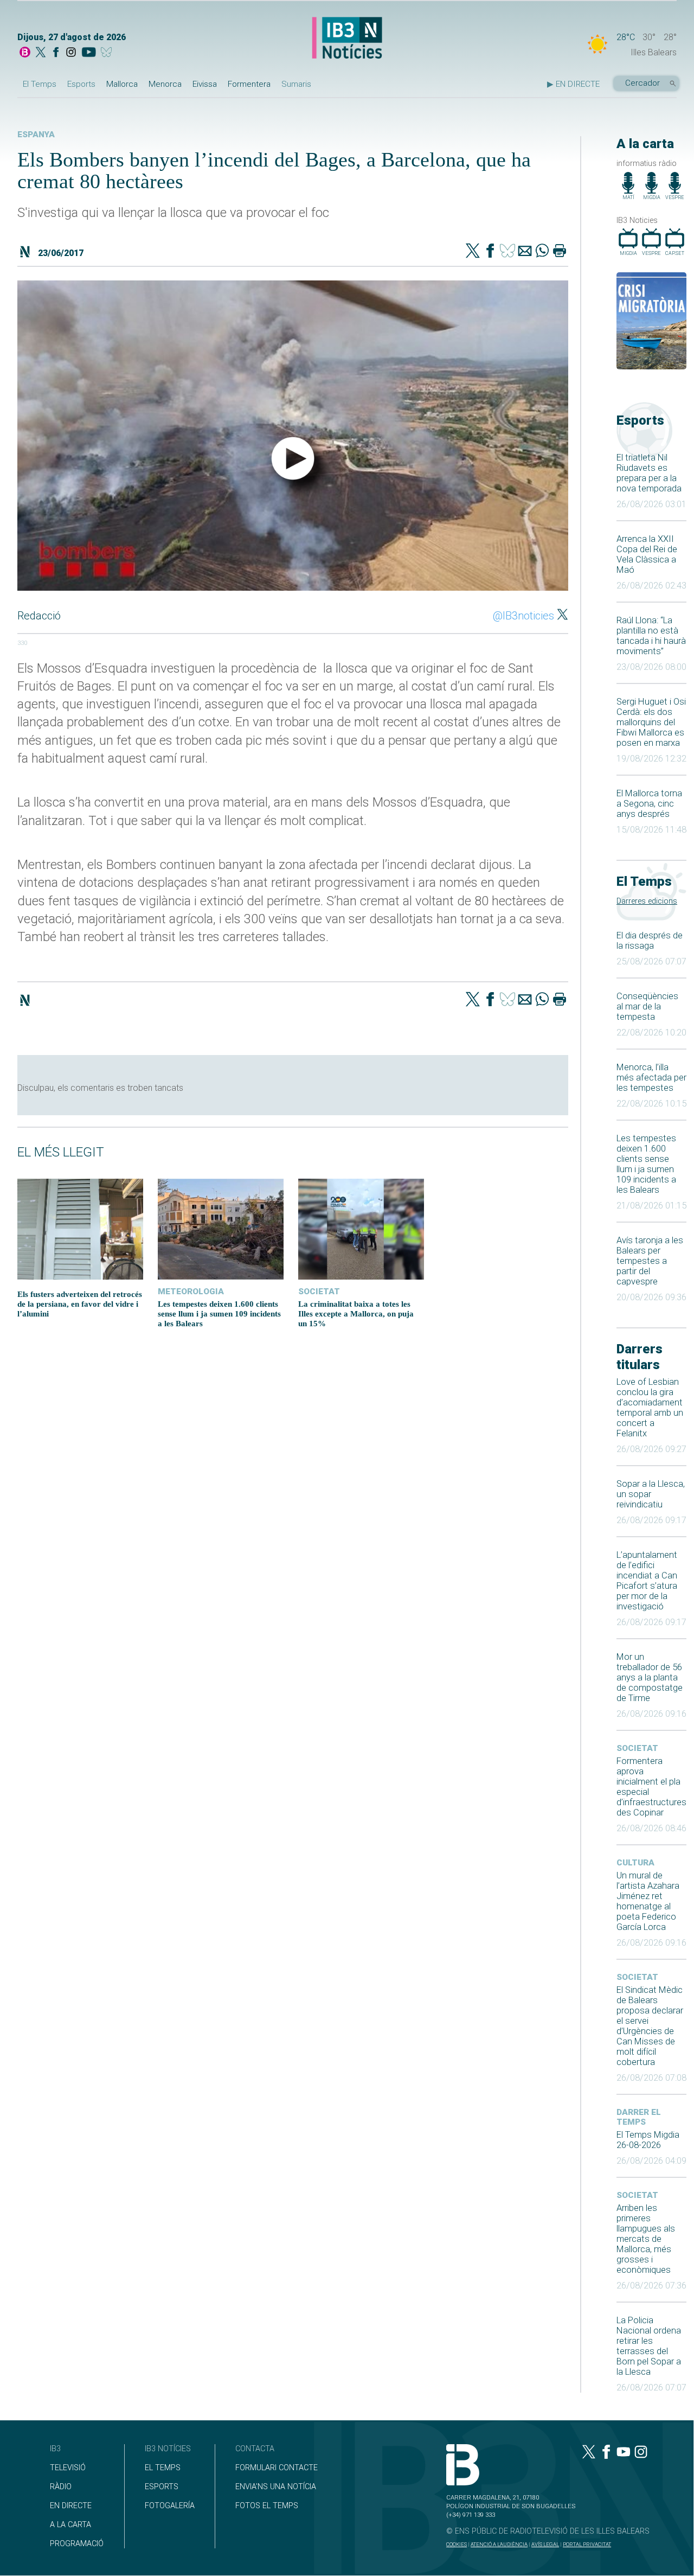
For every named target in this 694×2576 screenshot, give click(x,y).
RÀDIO (61, 2487)
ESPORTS (162, 2487)
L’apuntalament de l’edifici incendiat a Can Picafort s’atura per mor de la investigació (647, 1581)
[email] (525, 252)
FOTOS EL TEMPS (267, 2506)
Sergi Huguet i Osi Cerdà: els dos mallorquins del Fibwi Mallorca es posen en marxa (651, 722)
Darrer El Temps (639, 2117)
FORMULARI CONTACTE (277, 2468)
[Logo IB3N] (347, 39)
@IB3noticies (523, 616)
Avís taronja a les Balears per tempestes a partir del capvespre (650, 1261)
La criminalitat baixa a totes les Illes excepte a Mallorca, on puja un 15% (356, 1313)
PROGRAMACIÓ (77, 2544)
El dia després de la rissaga (650, 941)
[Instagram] (71, 53)
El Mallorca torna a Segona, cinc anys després (649, 804)
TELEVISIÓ (68, 2468)
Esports (81, 84)
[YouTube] (89, 53)
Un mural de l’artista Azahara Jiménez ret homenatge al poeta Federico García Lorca (648, 1901)
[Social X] (41, 53)
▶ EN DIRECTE (573, 84)
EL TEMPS (163, 2468)
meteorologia (191, 1292)
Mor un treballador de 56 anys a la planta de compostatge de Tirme (650, 1677)
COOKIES (457, 2544)
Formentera (249, 84)
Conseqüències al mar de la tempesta (647, 1006)
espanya (36, 135)
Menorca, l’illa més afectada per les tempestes (651, 1078)
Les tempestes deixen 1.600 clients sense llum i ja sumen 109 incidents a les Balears (646, 1164)
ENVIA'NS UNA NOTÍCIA (276, 2487)
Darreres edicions (647, 901)
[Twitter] (473, 252)
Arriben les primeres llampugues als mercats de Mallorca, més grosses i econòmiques (646, 2239)
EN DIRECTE (71, 2506)
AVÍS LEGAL (545, 2544)
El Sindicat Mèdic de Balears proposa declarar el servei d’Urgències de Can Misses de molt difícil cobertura (650, 2026)
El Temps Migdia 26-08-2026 (648, 2140)
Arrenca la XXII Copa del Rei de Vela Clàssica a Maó (647, 554)
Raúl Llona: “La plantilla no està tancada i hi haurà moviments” (651, 636)
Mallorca (122, 84)
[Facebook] (56, 53)
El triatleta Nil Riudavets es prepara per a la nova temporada (649, 473)
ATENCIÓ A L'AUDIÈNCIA (499, 2544)
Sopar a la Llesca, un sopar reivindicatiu (651, 1494)
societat (637, 1748)
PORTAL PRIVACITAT (587, 2544)
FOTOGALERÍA (170, 2506)
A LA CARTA (70, 2525)
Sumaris (296, 84)
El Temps (40, 84)
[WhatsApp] (542, 252)
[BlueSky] (108, 53)
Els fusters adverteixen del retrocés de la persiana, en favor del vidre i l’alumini (80, 1304)
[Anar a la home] (25, 53)
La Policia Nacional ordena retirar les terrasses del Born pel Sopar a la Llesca (649, 2346)
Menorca (165, 84)
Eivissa (205, 84)
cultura (635, 1863)
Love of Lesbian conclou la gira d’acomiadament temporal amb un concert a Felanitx (650, 1408)
